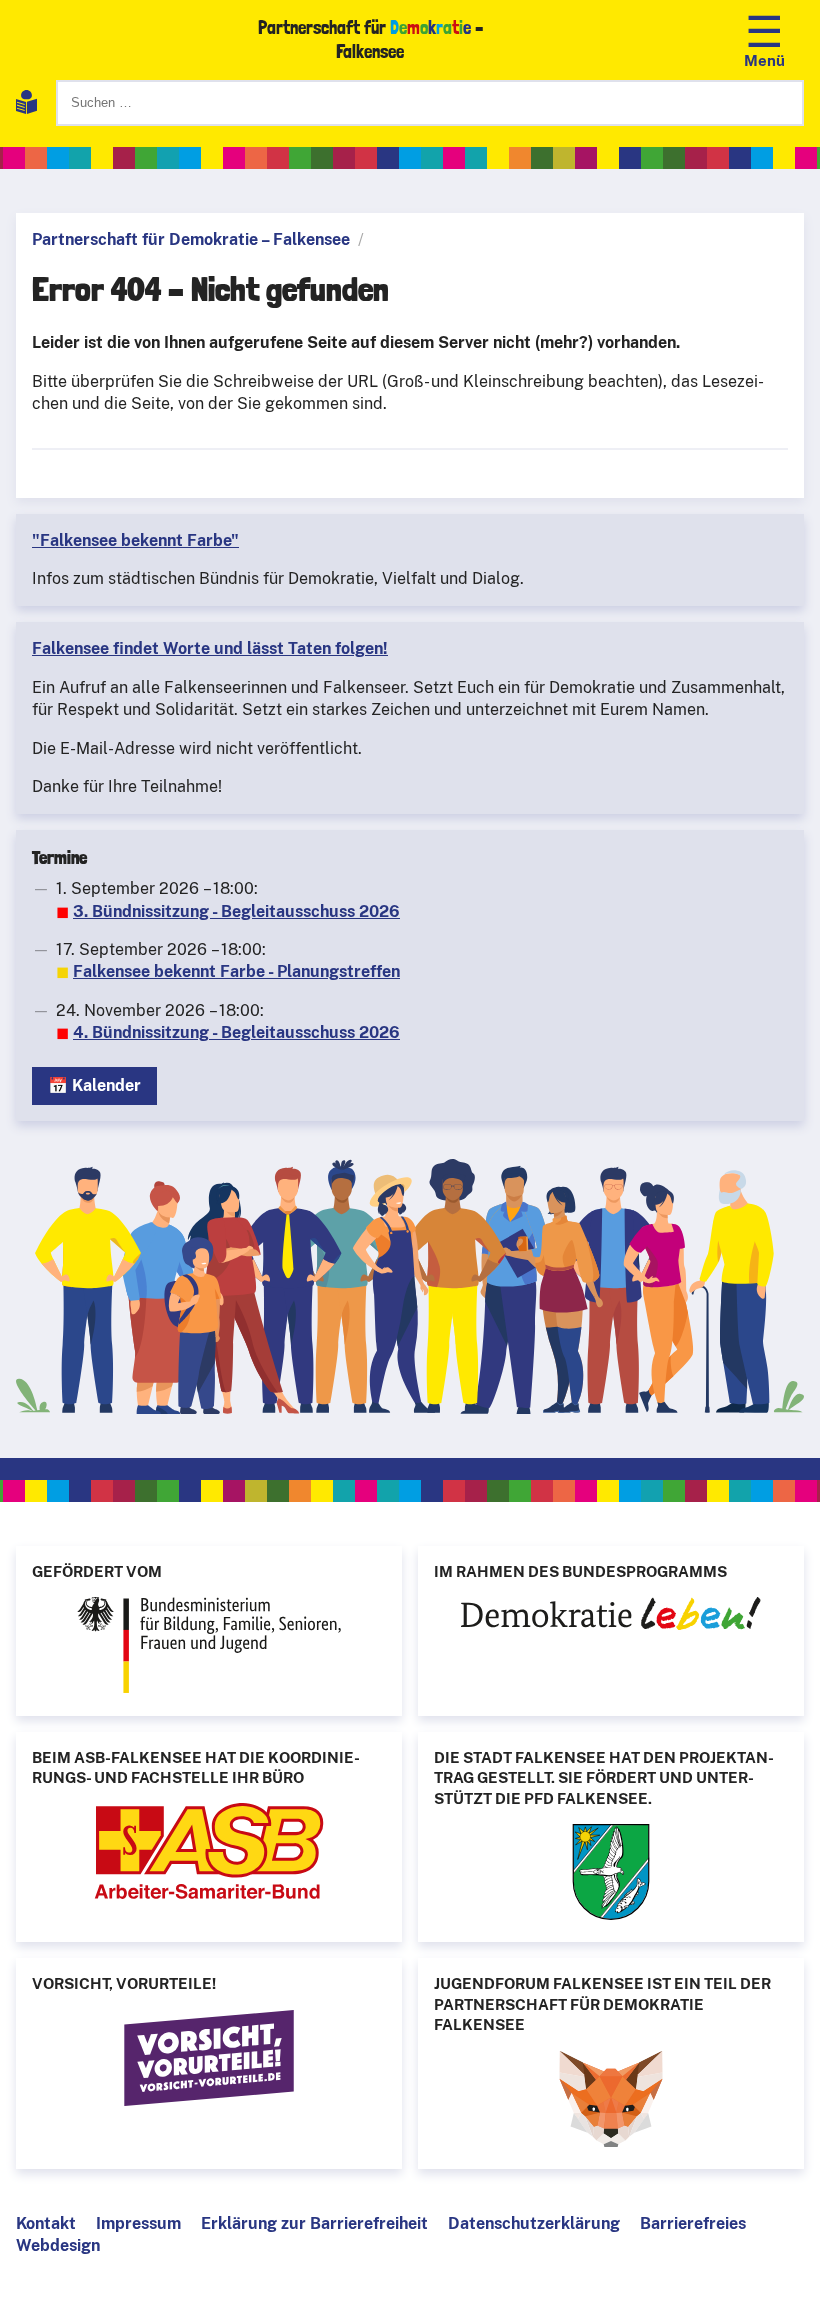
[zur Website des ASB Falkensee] (209, 1854)
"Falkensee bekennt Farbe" (135, 540)
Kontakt (46, 2223)
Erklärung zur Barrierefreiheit (314, 2223)
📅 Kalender (94, 1085)
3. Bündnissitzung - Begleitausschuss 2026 (236, 911)
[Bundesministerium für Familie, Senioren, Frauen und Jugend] (209, 1648)
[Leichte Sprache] (26, 105)
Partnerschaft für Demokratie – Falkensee (191, 239)
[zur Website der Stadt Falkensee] (611, 1875)
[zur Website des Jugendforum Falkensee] (611, 2102)
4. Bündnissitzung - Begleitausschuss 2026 (236, 1032)
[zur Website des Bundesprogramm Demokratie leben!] (611, 1616)
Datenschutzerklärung (534, 2223)
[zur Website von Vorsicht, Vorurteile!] (209, 2061)
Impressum (138, 2223)
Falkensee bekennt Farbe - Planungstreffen (236, 971)
